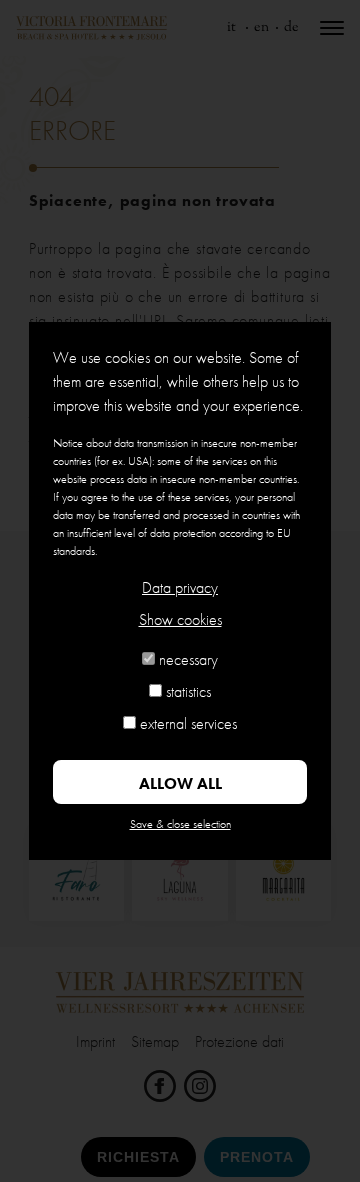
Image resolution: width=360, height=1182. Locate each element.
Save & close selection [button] (180, 824)
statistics (188, 691)
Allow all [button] (180, 783)
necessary (188, 659)
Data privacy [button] (180, 587)
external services (188, 723)
